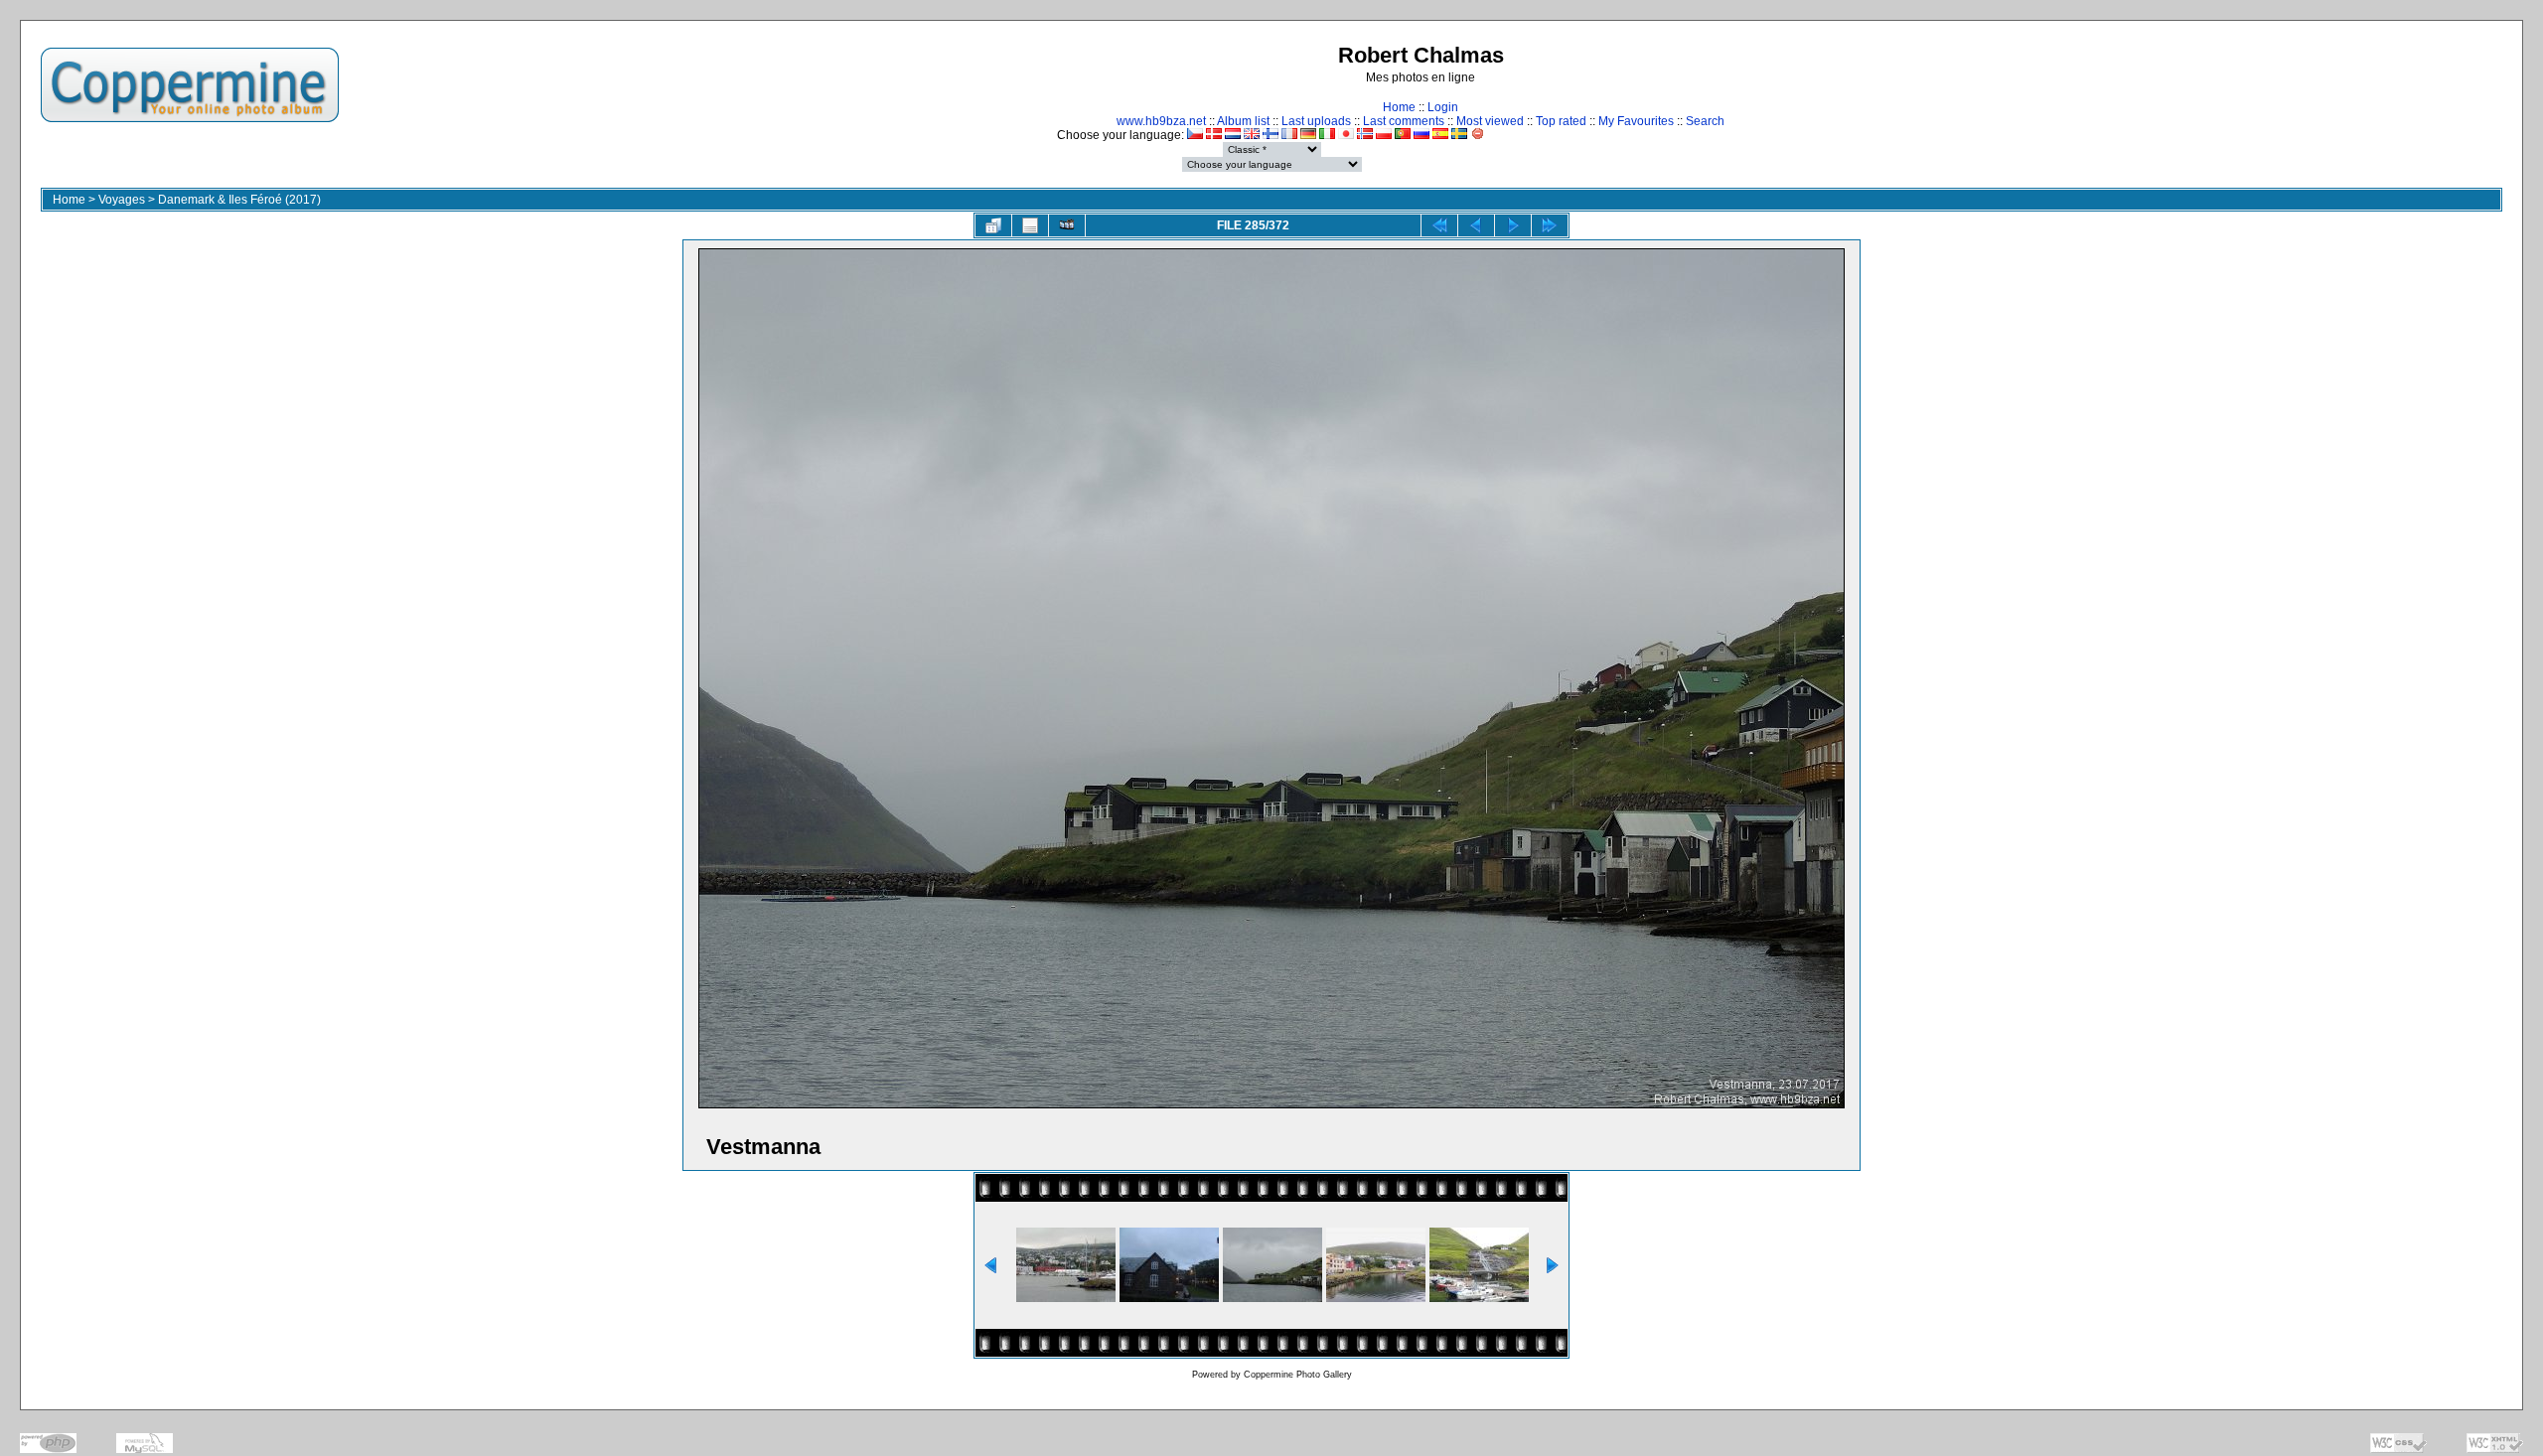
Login (1443, 107)
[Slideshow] (1067, 225)
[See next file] (1513, 225)
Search (1705, 121)
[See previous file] (1476, 225)
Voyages (122, 200)
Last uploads (1316, 121)
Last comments (1404, 121)
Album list (1243, 121)
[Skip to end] (1550, 225)
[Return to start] (1439, 225)
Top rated (1561, 121)
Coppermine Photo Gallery (1298, 1375)
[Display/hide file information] (1030, 225)
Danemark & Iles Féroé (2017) (239, 200)
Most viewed (1490, 121)
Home (1399, 107)
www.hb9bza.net (1161, 121)
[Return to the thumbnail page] (993, 225)
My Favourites (1636, 121)
